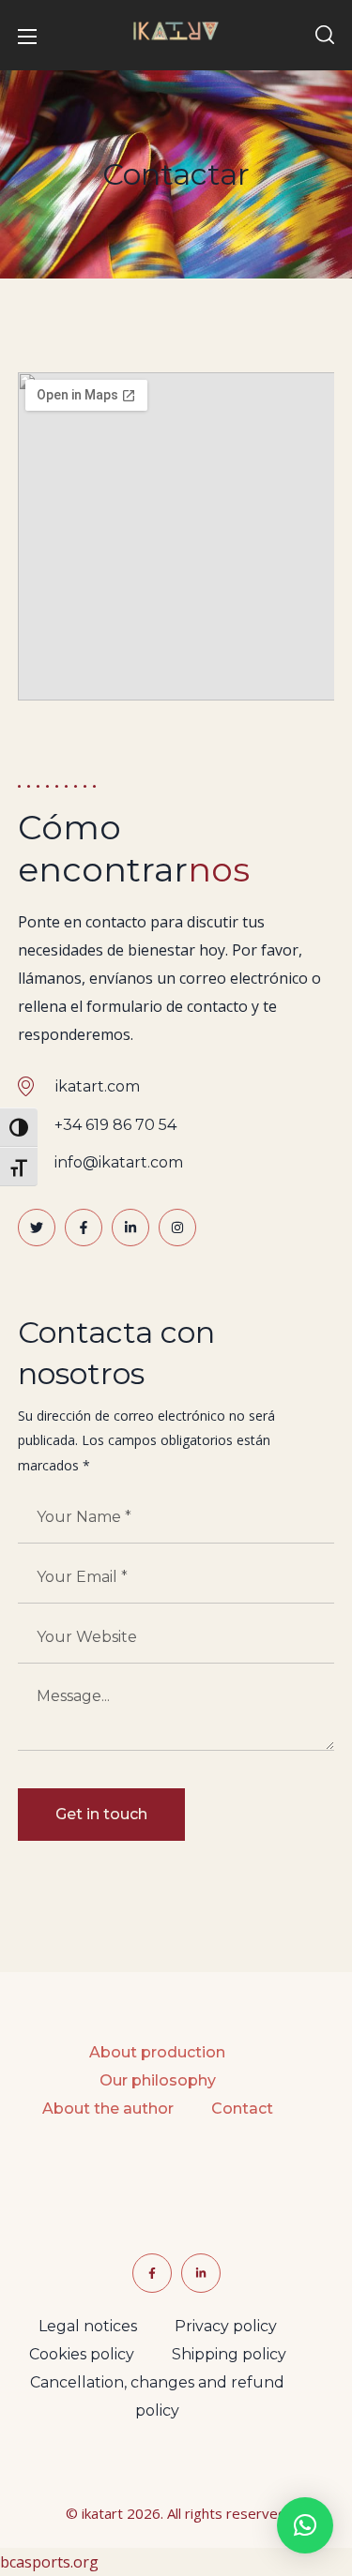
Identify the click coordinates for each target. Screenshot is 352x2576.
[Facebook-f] (84, 1228)
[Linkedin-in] (130, 1228)
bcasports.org (49, 2562)
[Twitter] (37, 1228)
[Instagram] (177, 1228)
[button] (325, 36)
